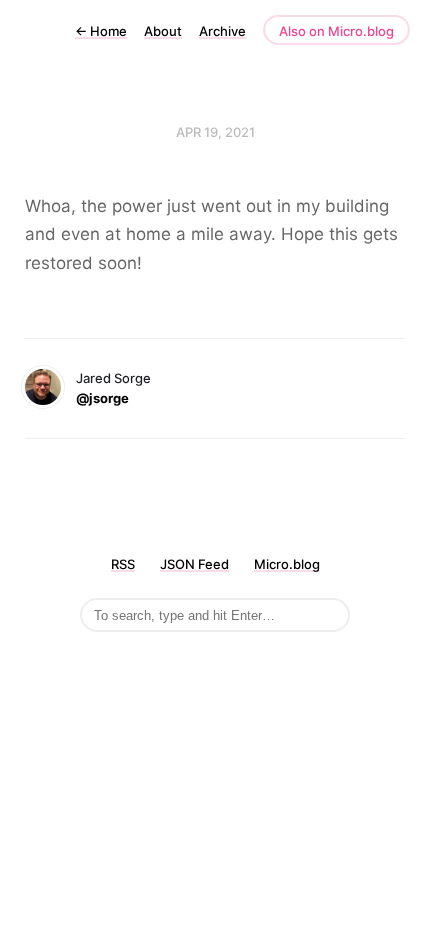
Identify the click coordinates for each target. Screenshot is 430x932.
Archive (222, 31)
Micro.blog (287, 564)
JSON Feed (194, 564)
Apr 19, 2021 (215, 132)
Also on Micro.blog (336, 31)
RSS (123, 564)
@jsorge (102, 398)
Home (101, 31)
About (163, 31)
